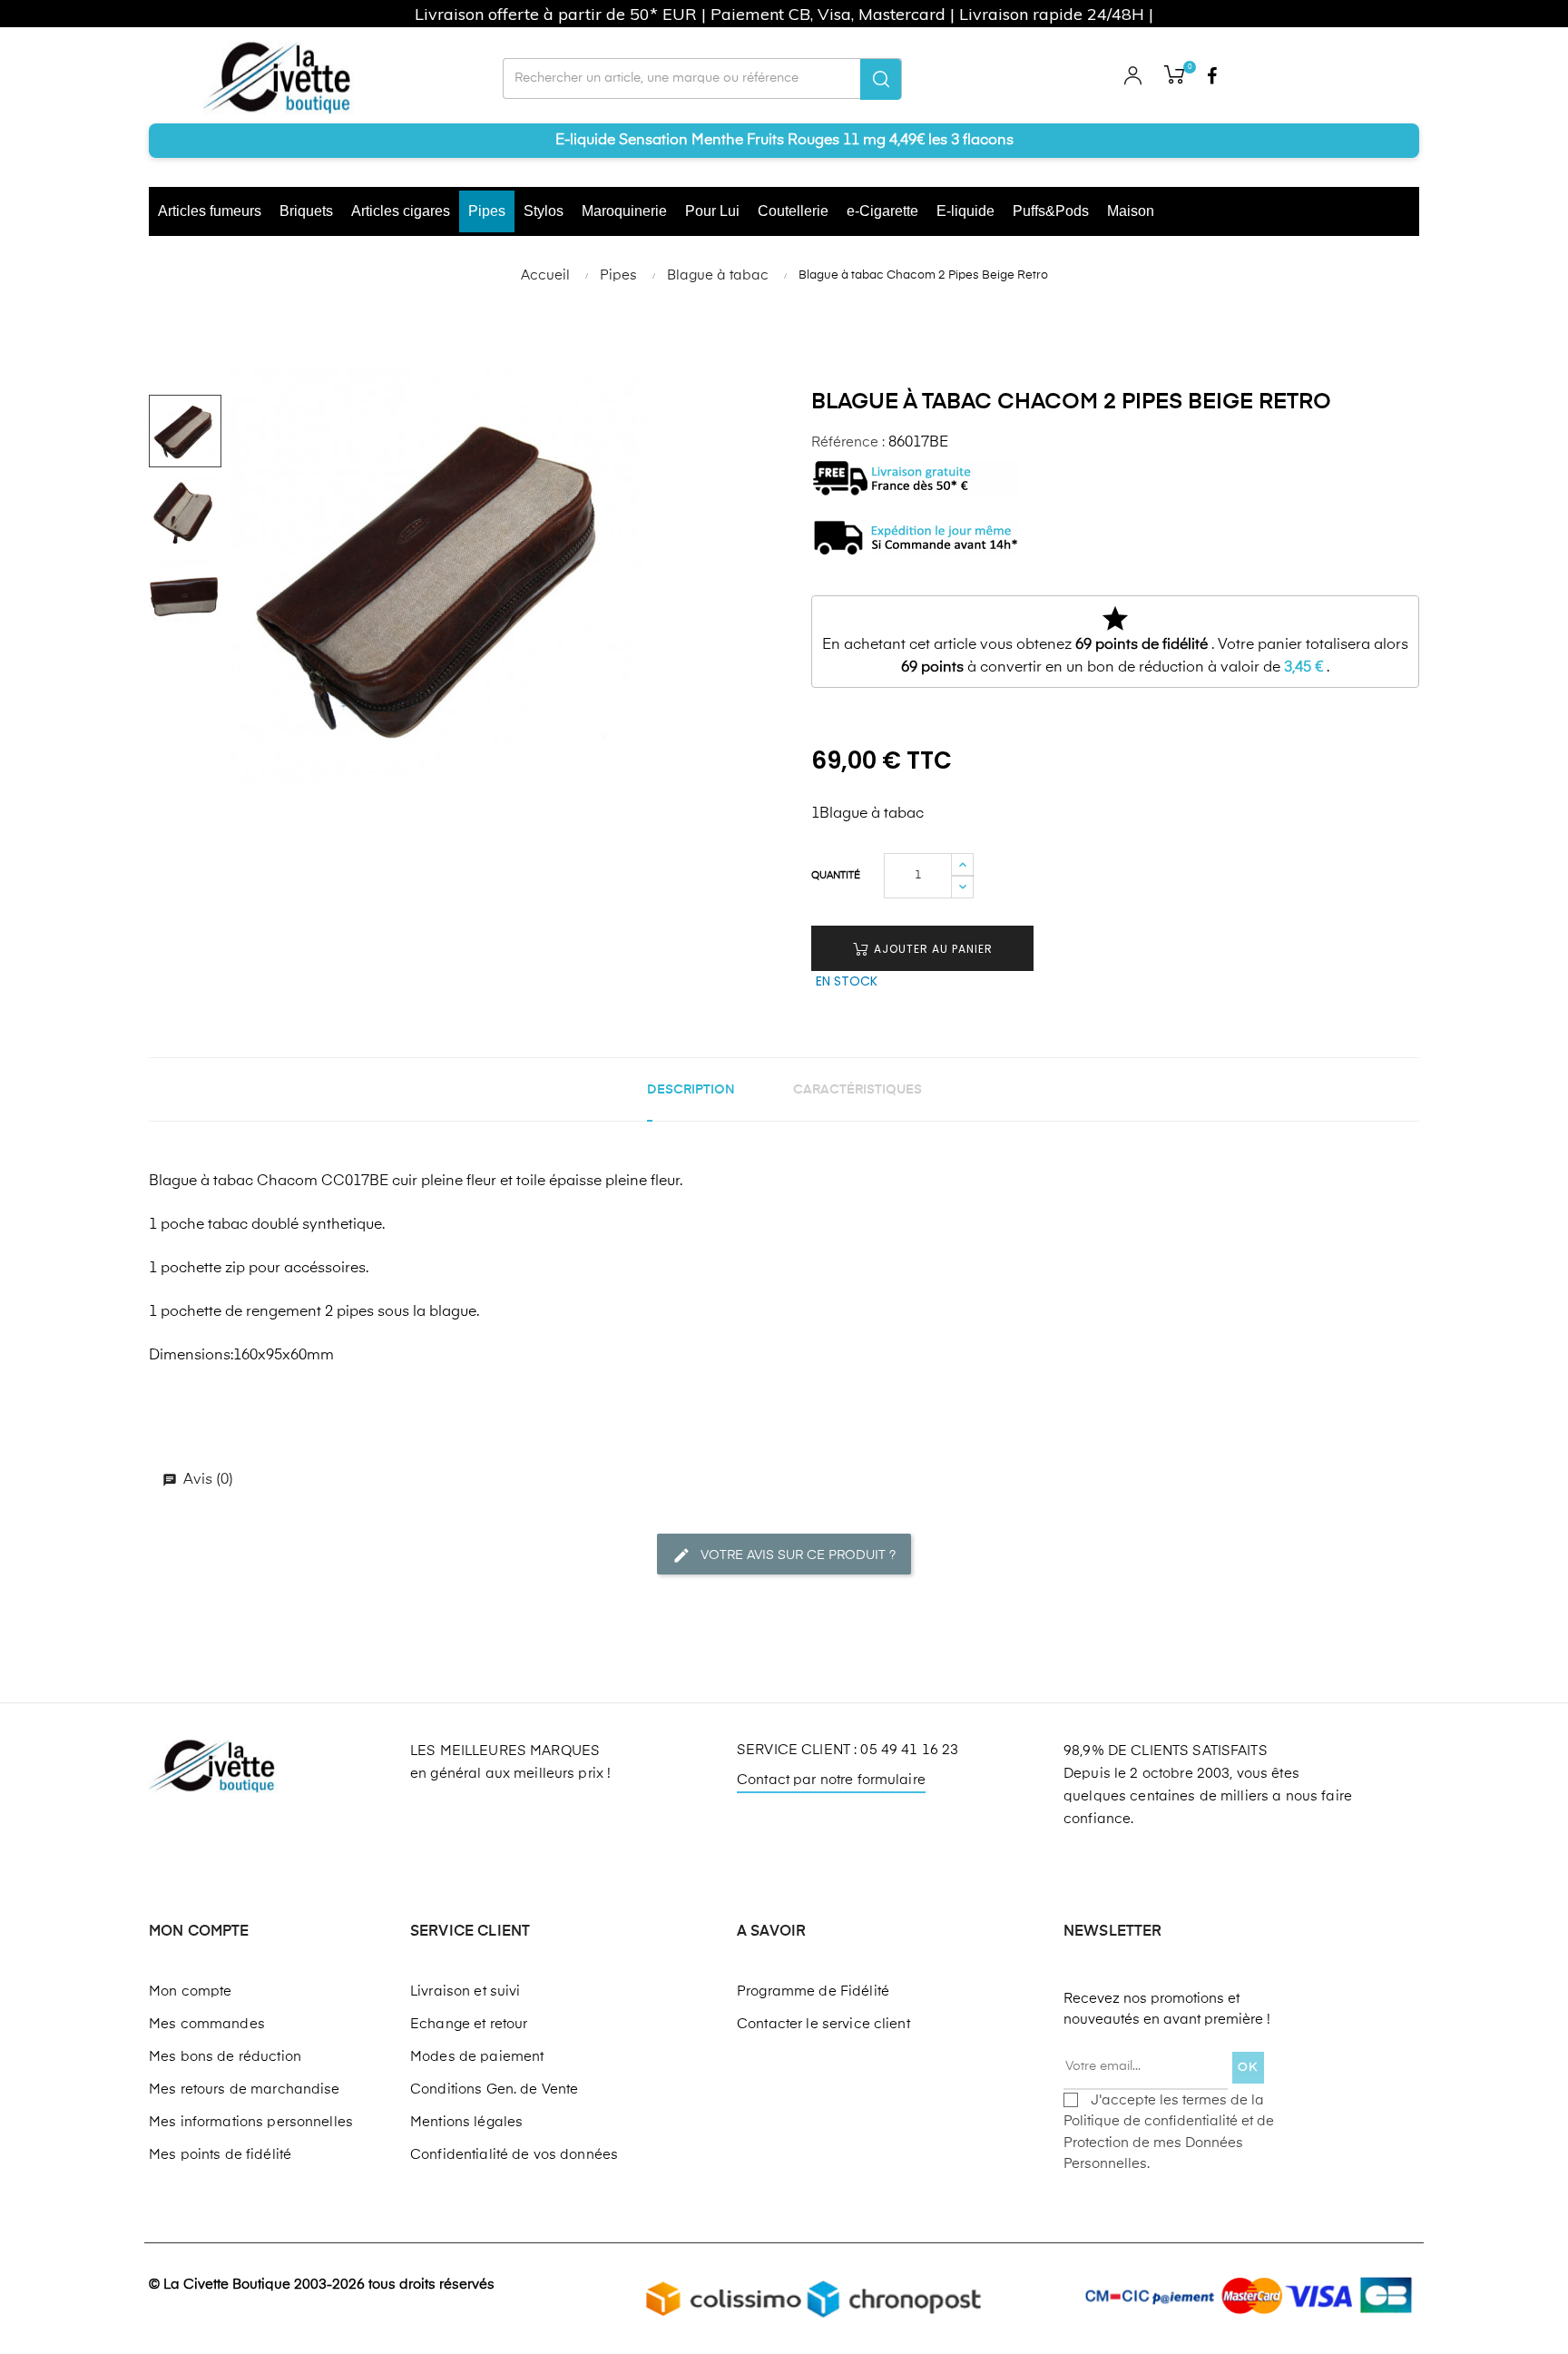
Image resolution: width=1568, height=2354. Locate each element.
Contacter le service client (823, 2024)
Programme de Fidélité (813, 1991)
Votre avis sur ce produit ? (796, 1555)
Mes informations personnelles (251, 2122)
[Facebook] (1211, 78)
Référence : (848, 442)
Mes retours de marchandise (245, 2089)
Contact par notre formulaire (831, 1780)
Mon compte (190, 1991)
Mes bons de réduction (225, 2057)
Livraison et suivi (465, 1991)
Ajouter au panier (931, 949)
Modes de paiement (477, 2057)
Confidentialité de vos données (514, 2155)
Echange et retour (469, 2024)
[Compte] (1133, 78)
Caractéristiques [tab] (857, 1090)
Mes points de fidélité (220, 2155)
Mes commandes (207, 2024)
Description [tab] (691, 1090)
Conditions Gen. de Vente (494, 2089)
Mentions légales (466, 2122)
